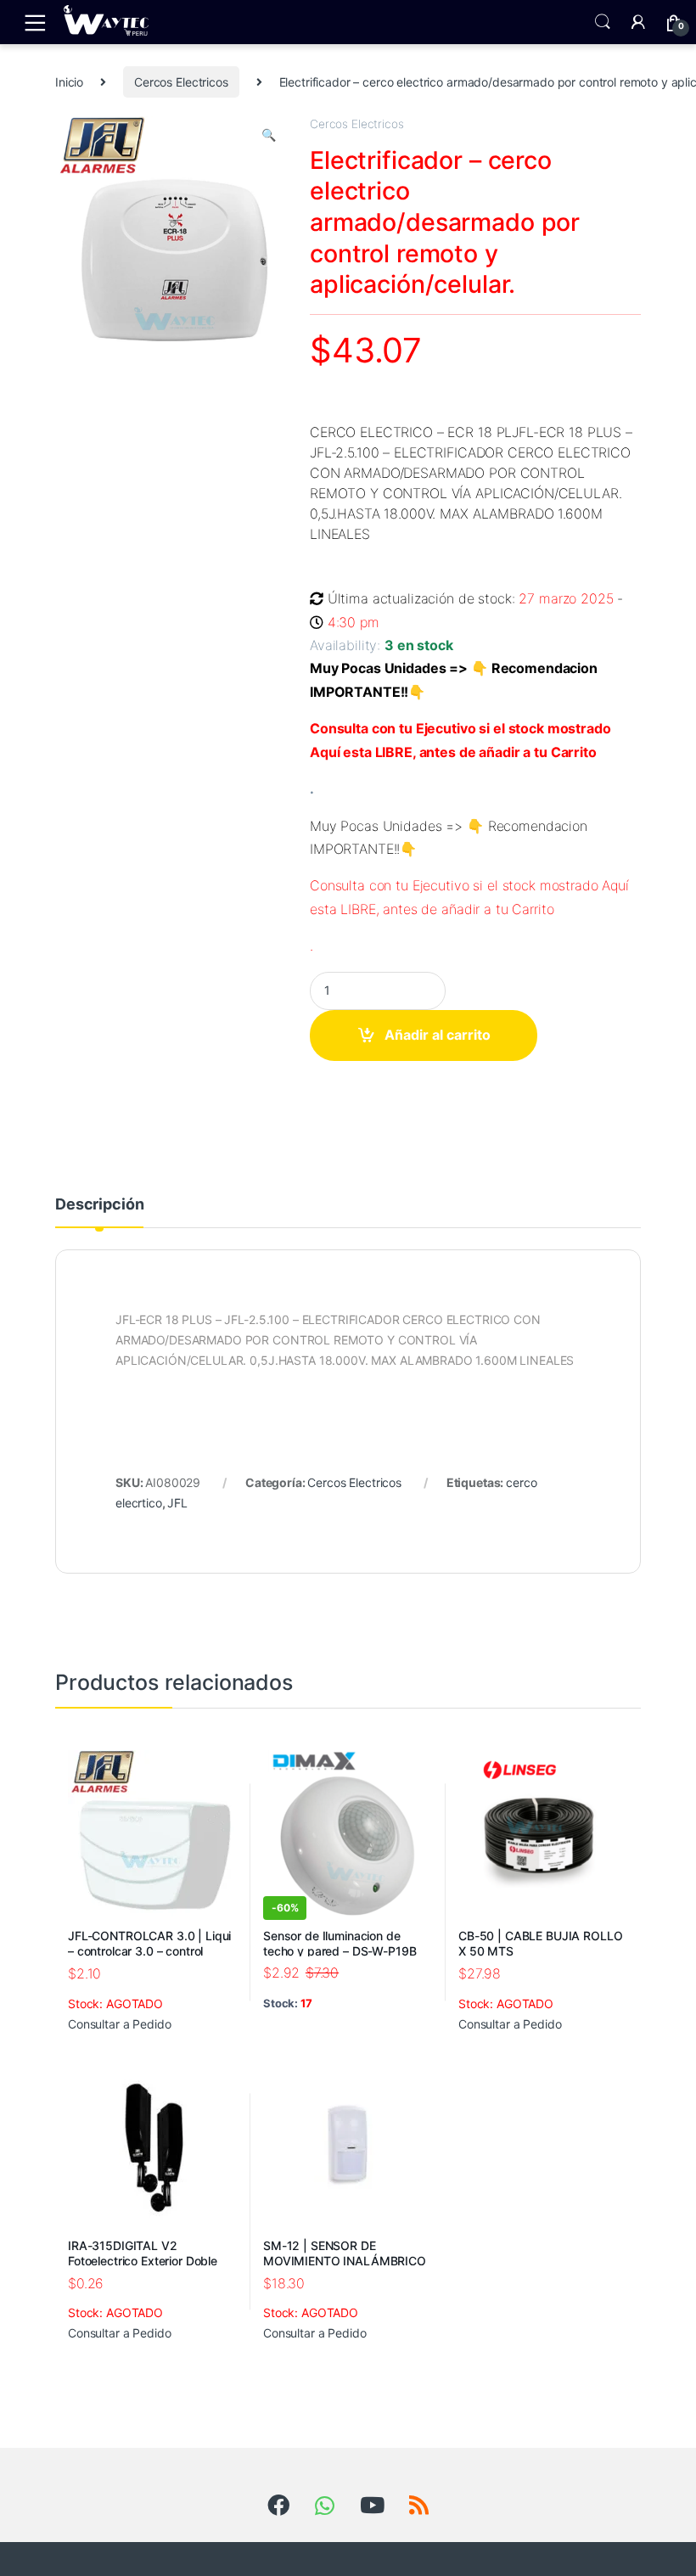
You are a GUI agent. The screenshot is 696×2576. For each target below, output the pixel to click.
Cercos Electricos (181, 82)
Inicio (69, 82)
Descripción (99, 1205)
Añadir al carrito (438, 1035)
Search (603, 22)
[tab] (99, 1212)
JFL (177, 1503)
